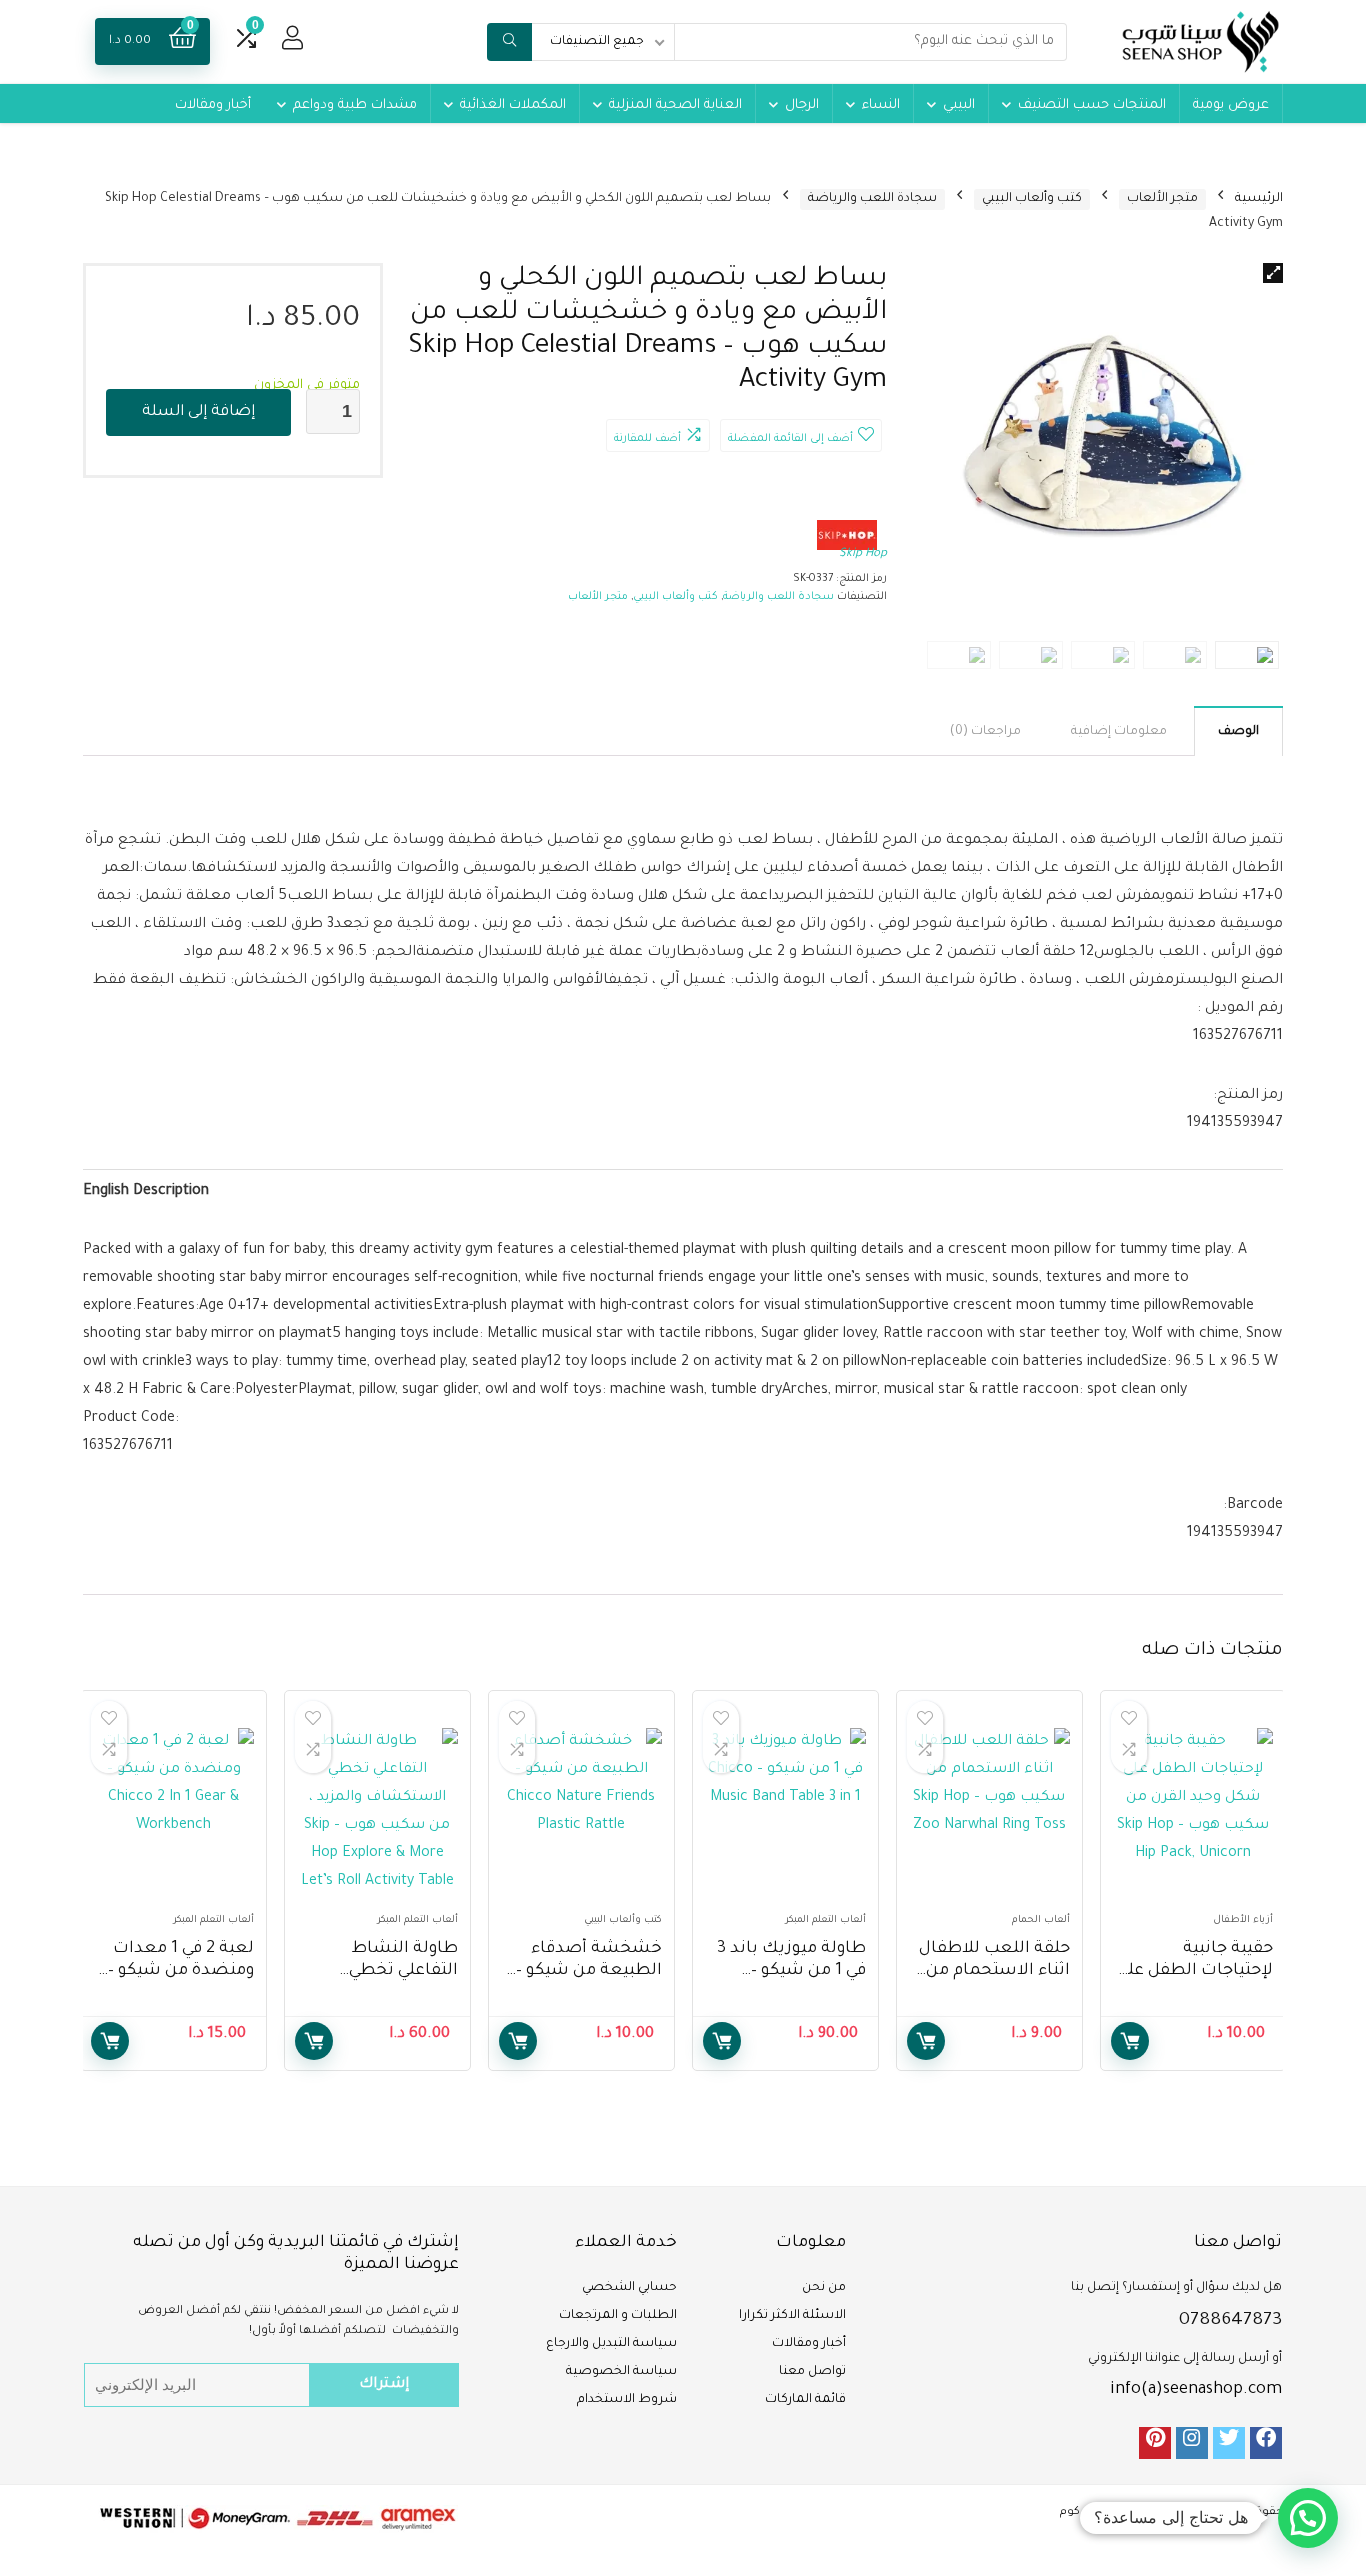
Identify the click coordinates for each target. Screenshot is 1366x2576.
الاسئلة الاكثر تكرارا (792, 2316)
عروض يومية (1231, 105)
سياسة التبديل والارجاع (611, 2344)
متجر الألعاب (1162, 199)
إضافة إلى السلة (198, 412)
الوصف (1238, 732)
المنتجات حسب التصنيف (1092, 105)
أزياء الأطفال (1243, 1920)
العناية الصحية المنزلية (675, 105)
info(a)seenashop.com (1196, 2390)
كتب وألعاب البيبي (1032, 199)
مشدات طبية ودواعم (355, 105)
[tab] (1238, 731)
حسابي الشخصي (629, 2288)
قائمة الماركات (805, 2400)
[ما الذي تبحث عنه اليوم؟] (509, 42)
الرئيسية (1259, 199)
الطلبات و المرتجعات (618, 2316)
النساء (881, 105)
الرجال (802, 105)
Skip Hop (863, 554)
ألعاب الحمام (1041, 1920)
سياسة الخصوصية (621, 2372)
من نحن (824, 2288)
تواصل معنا (812, 2372)
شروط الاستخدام (627, 2400)
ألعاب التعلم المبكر (825, 1920)
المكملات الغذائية (513, 105)
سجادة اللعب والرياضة (872, 199)
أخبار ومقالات (213, 105)
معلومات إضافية (1119, 732)
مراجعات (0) (985, 732)
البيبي (959, 105)
